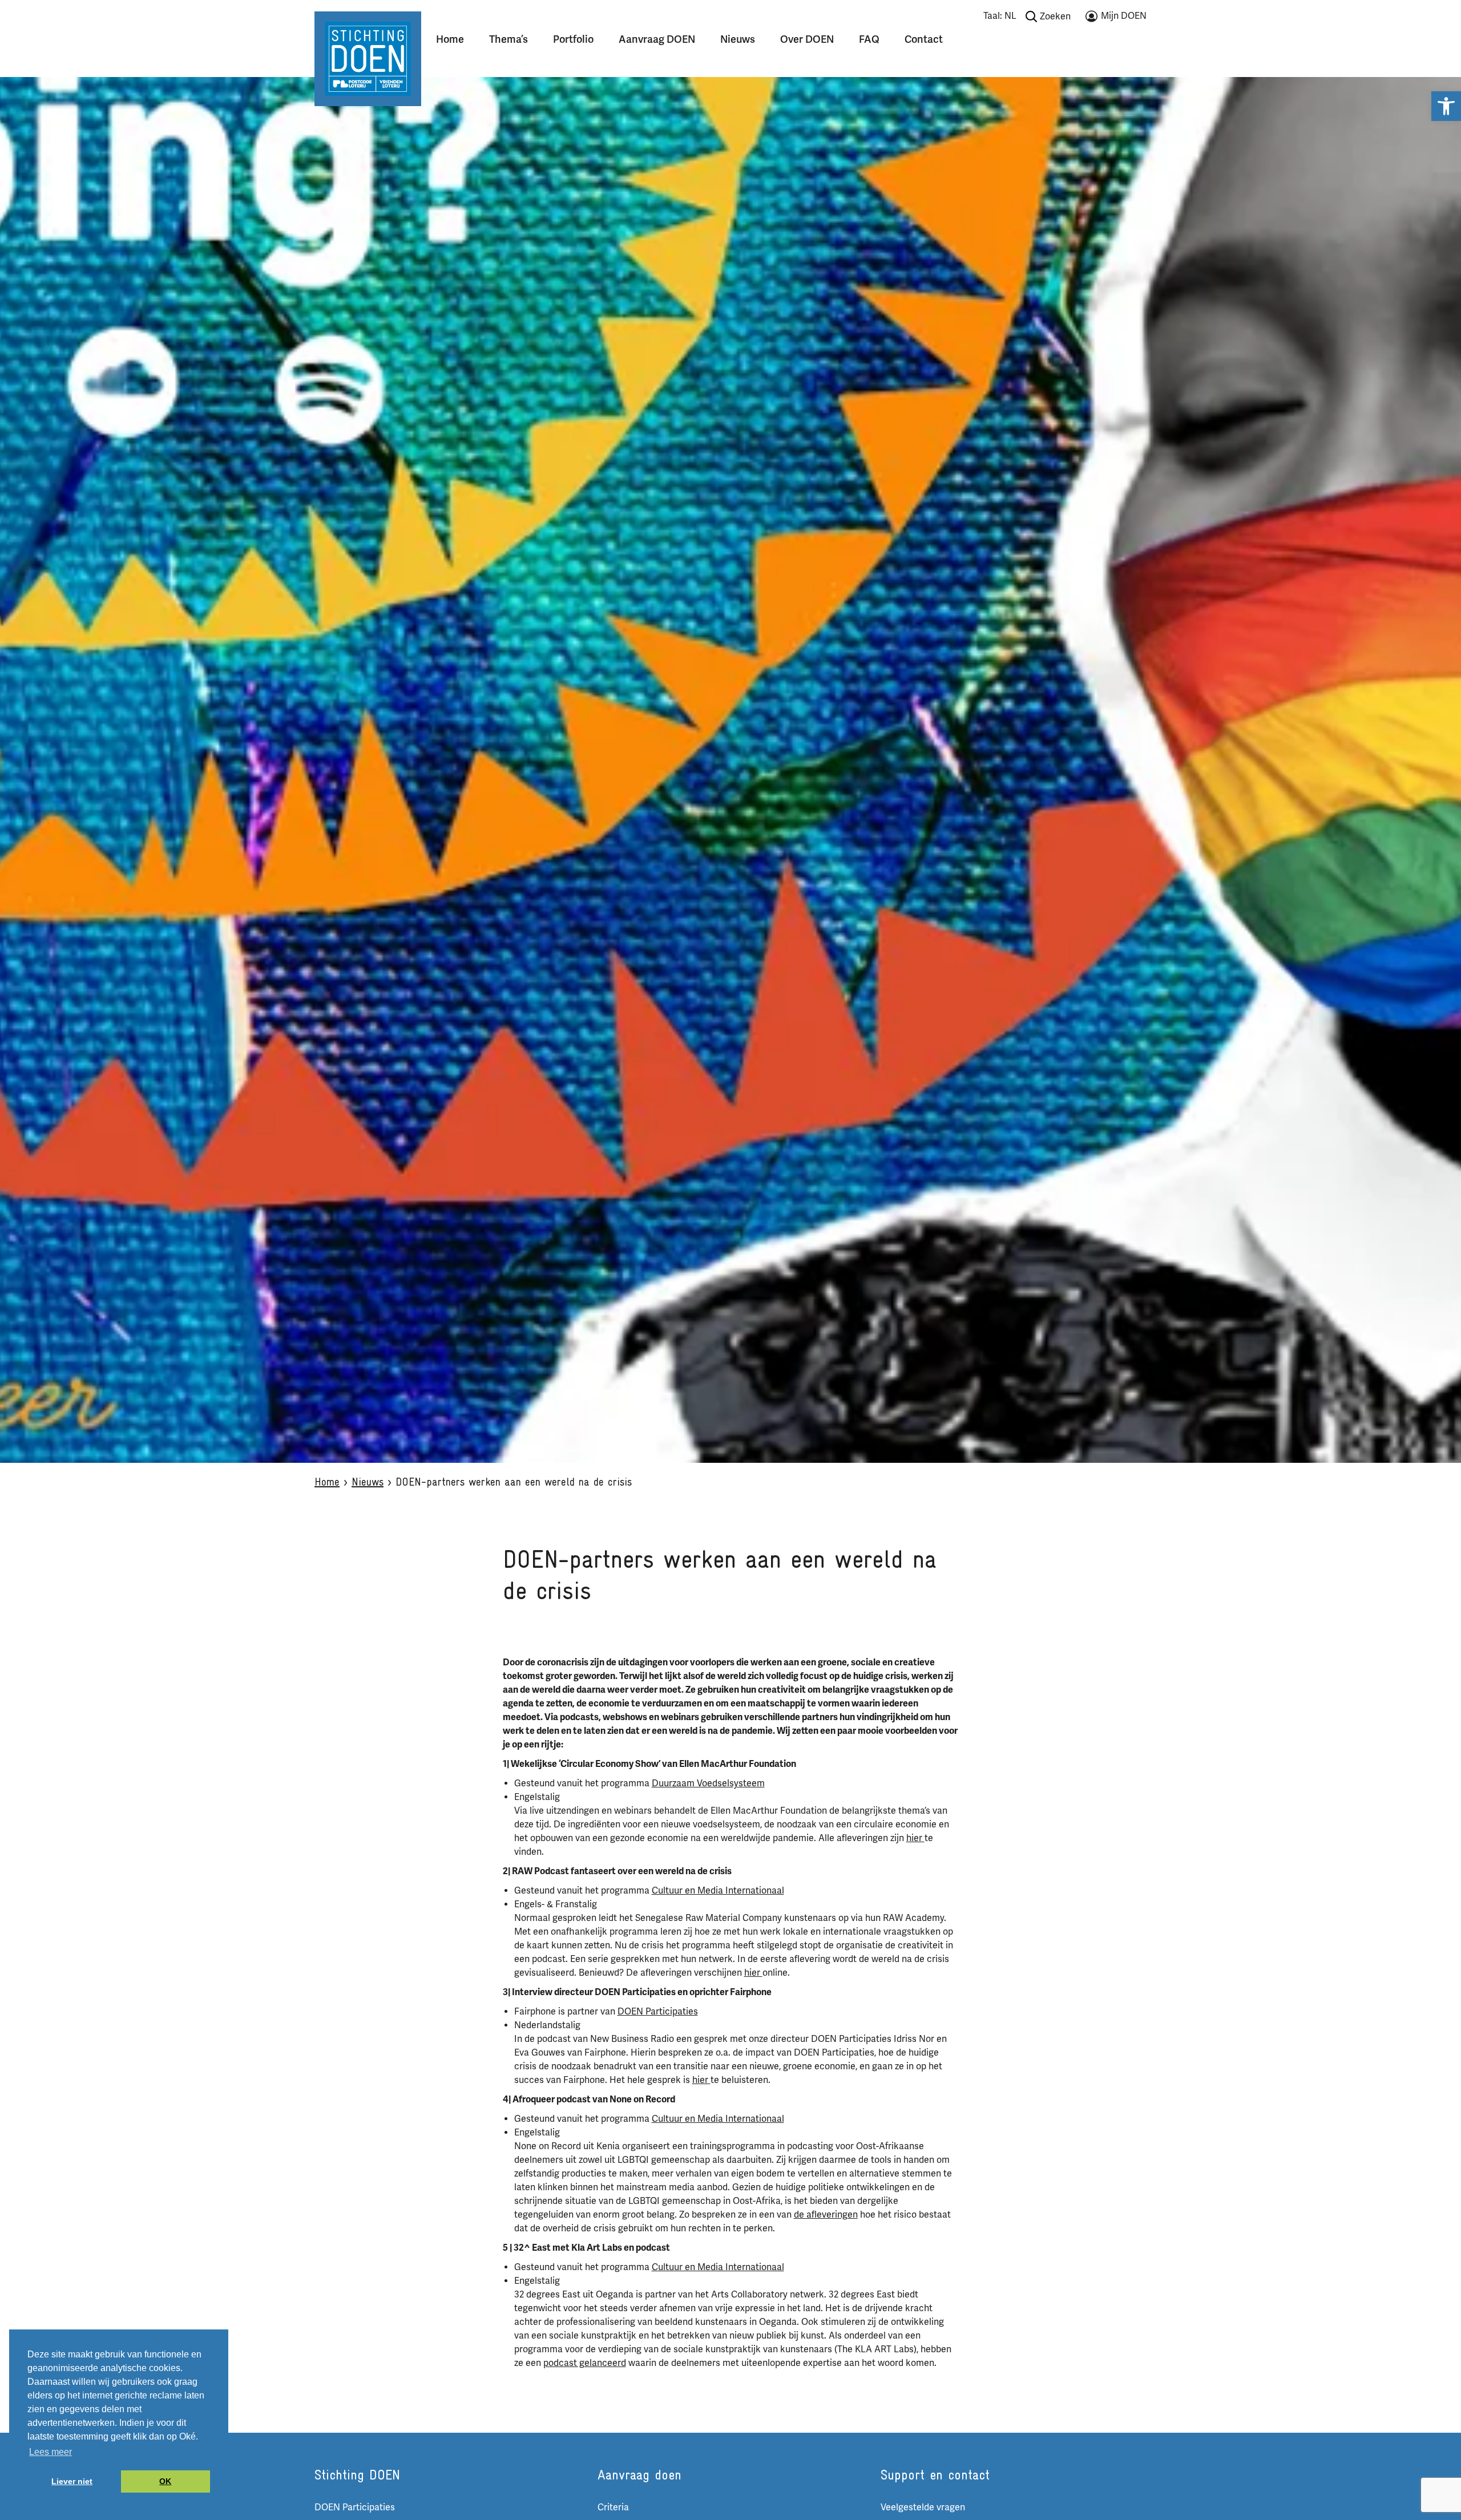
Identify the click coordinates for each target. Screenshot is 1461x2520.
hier (915, 1838)
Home (450, 39)
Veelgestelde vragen (923, 2507)
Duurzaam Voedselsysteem (708, 1783)
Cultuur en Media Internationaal (718, 1891)
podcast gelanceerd (585, 2363)
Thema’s (508, 39)
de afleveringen (826, 2215)
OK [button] (165, 2481)
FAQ (869, 39)
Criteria (613, 2507)
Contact (924, 39)
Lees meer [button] (51, 2452)
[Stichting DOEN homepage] (368, 58)
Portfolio (573, 39)
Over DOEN (807, 39)
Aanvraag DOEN (657, 39)
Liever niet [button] (72, 2481)
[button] (1446, 106)
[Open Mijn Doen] (1116, 18)
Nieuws (738, 39)
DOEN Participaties (658, 2012)
